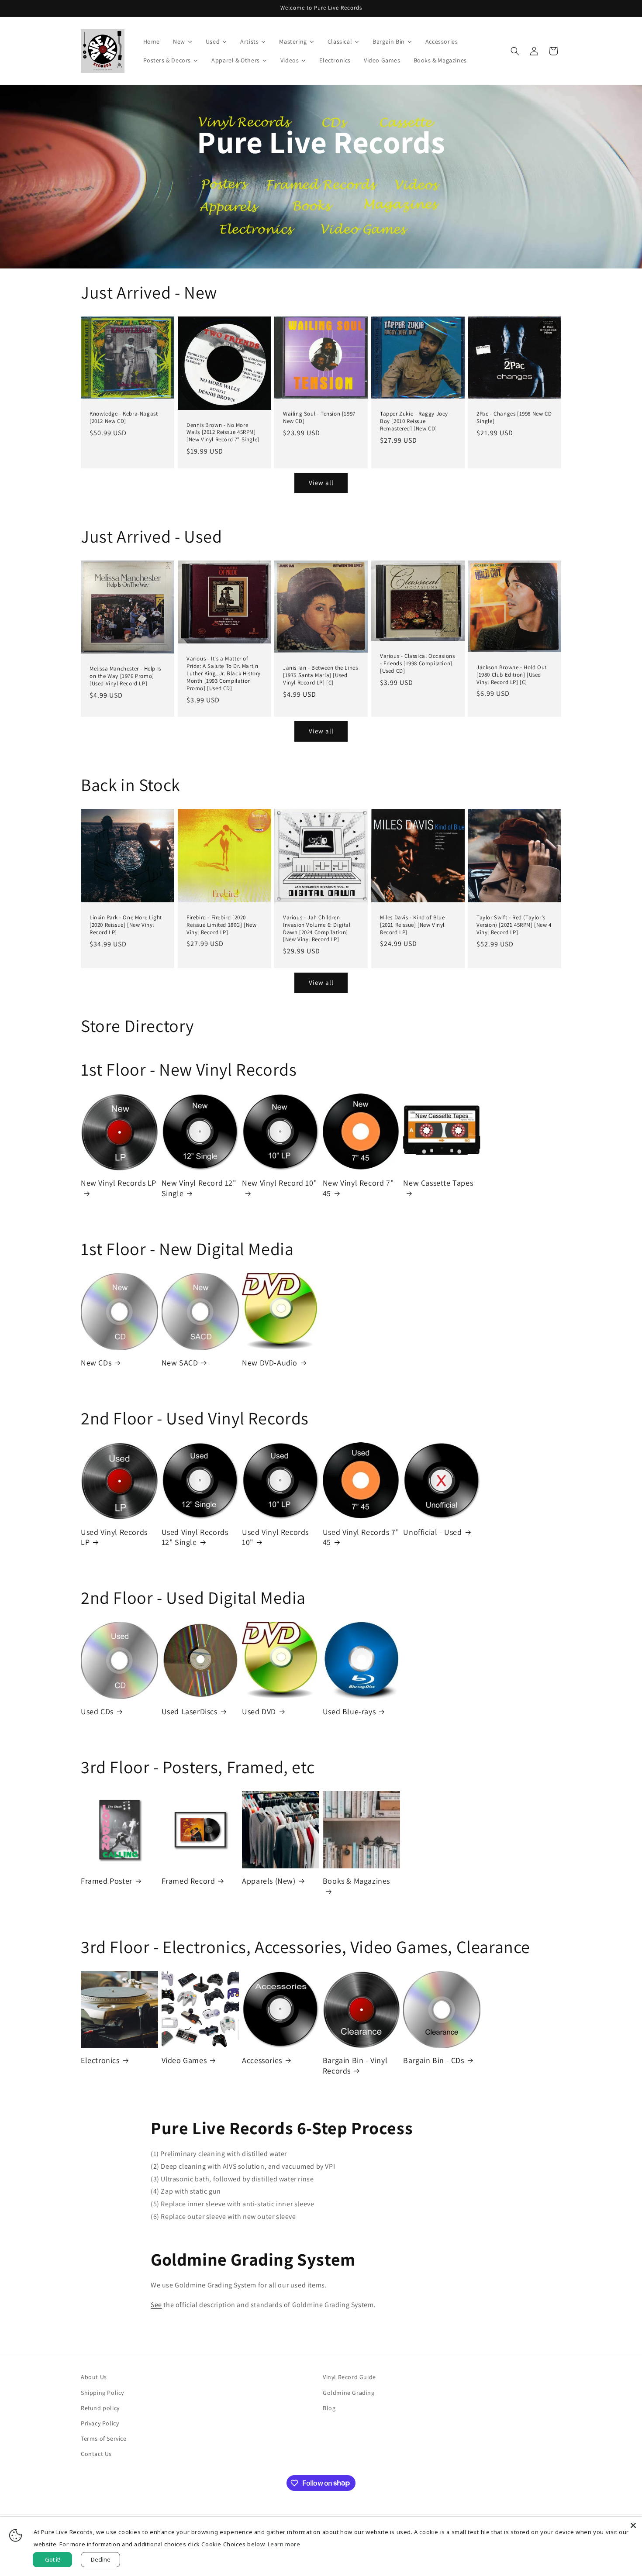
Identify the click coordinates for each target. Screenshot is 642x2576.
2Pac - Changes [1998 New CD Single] (514, 418)
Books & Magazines (356, 1881)
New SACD (180, 1363)
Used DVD (259, 1711)
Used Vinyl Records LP (114, 1537)
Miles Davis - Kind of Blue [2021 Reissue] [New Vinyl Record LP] (412, 925)
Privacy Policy (100, 2423)
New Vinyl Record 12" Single (199, 1188)
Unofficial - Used (432, 1532)
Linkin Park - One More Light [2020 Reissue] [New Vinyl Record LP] (126, 925)
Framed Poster (107, 1881)
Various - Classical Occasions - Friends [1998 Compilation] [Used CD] (417, 664)
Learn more (284, 2544)
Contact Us (96, 2454)
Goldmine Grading (349, 2393)
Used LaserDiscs (190, 1711)
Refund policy (100, 2408)
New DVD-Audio (270, 1363)
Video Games (184, 2060)
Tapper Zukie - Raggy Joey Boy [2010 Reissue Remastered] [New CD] (414, 421)
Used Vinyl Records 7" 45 (361, 1537)
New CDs (96, 1363)
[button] (515, 51)
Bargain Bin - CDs (433, 2060)
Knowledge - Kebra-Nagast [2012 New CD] (124, 418)
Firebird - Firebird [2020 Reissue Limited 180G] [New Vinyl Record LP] (222, 925)
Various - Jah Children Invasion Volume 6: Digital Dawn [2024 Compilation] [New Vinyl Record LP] (317, 929)
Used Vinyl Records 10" (275, 1537)
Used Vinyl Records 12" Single (195, 1537)
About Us (94, 2377)
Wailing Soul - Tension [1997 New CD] (319, 418)
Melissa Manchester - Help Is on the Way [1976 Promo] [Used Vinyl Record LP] (125, 676)
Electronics (100, 2060)
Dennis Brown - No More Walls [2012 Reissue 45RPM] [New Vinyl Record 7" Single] (223, 433)
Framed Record (188, 1881)
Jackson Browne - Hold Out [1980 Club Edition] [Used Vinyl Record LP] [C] (512, 674)
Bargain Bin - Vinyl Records (355, 2065)
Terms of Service (104, 2438)
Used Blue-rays (349, 1711)
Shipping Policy (102, 2393)
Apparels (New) (269, 1881)
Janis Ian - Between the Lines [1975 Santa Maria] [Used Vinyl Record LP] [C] (320, 675)
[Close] (633, 2525)
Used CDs (97, 1711)
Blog (329, 2408)
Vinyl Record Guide (349, 2377)
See (156, 2305)
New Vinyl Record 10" (279, 1183)
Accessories (262, 2060)
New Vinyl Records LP (119, 1183)
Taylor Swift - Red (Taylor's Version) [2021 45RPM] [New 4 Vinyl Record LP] (514, 925)
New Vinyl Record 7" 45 (358, 1188)
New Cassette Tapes (438, 1183)
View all (321, 483)
